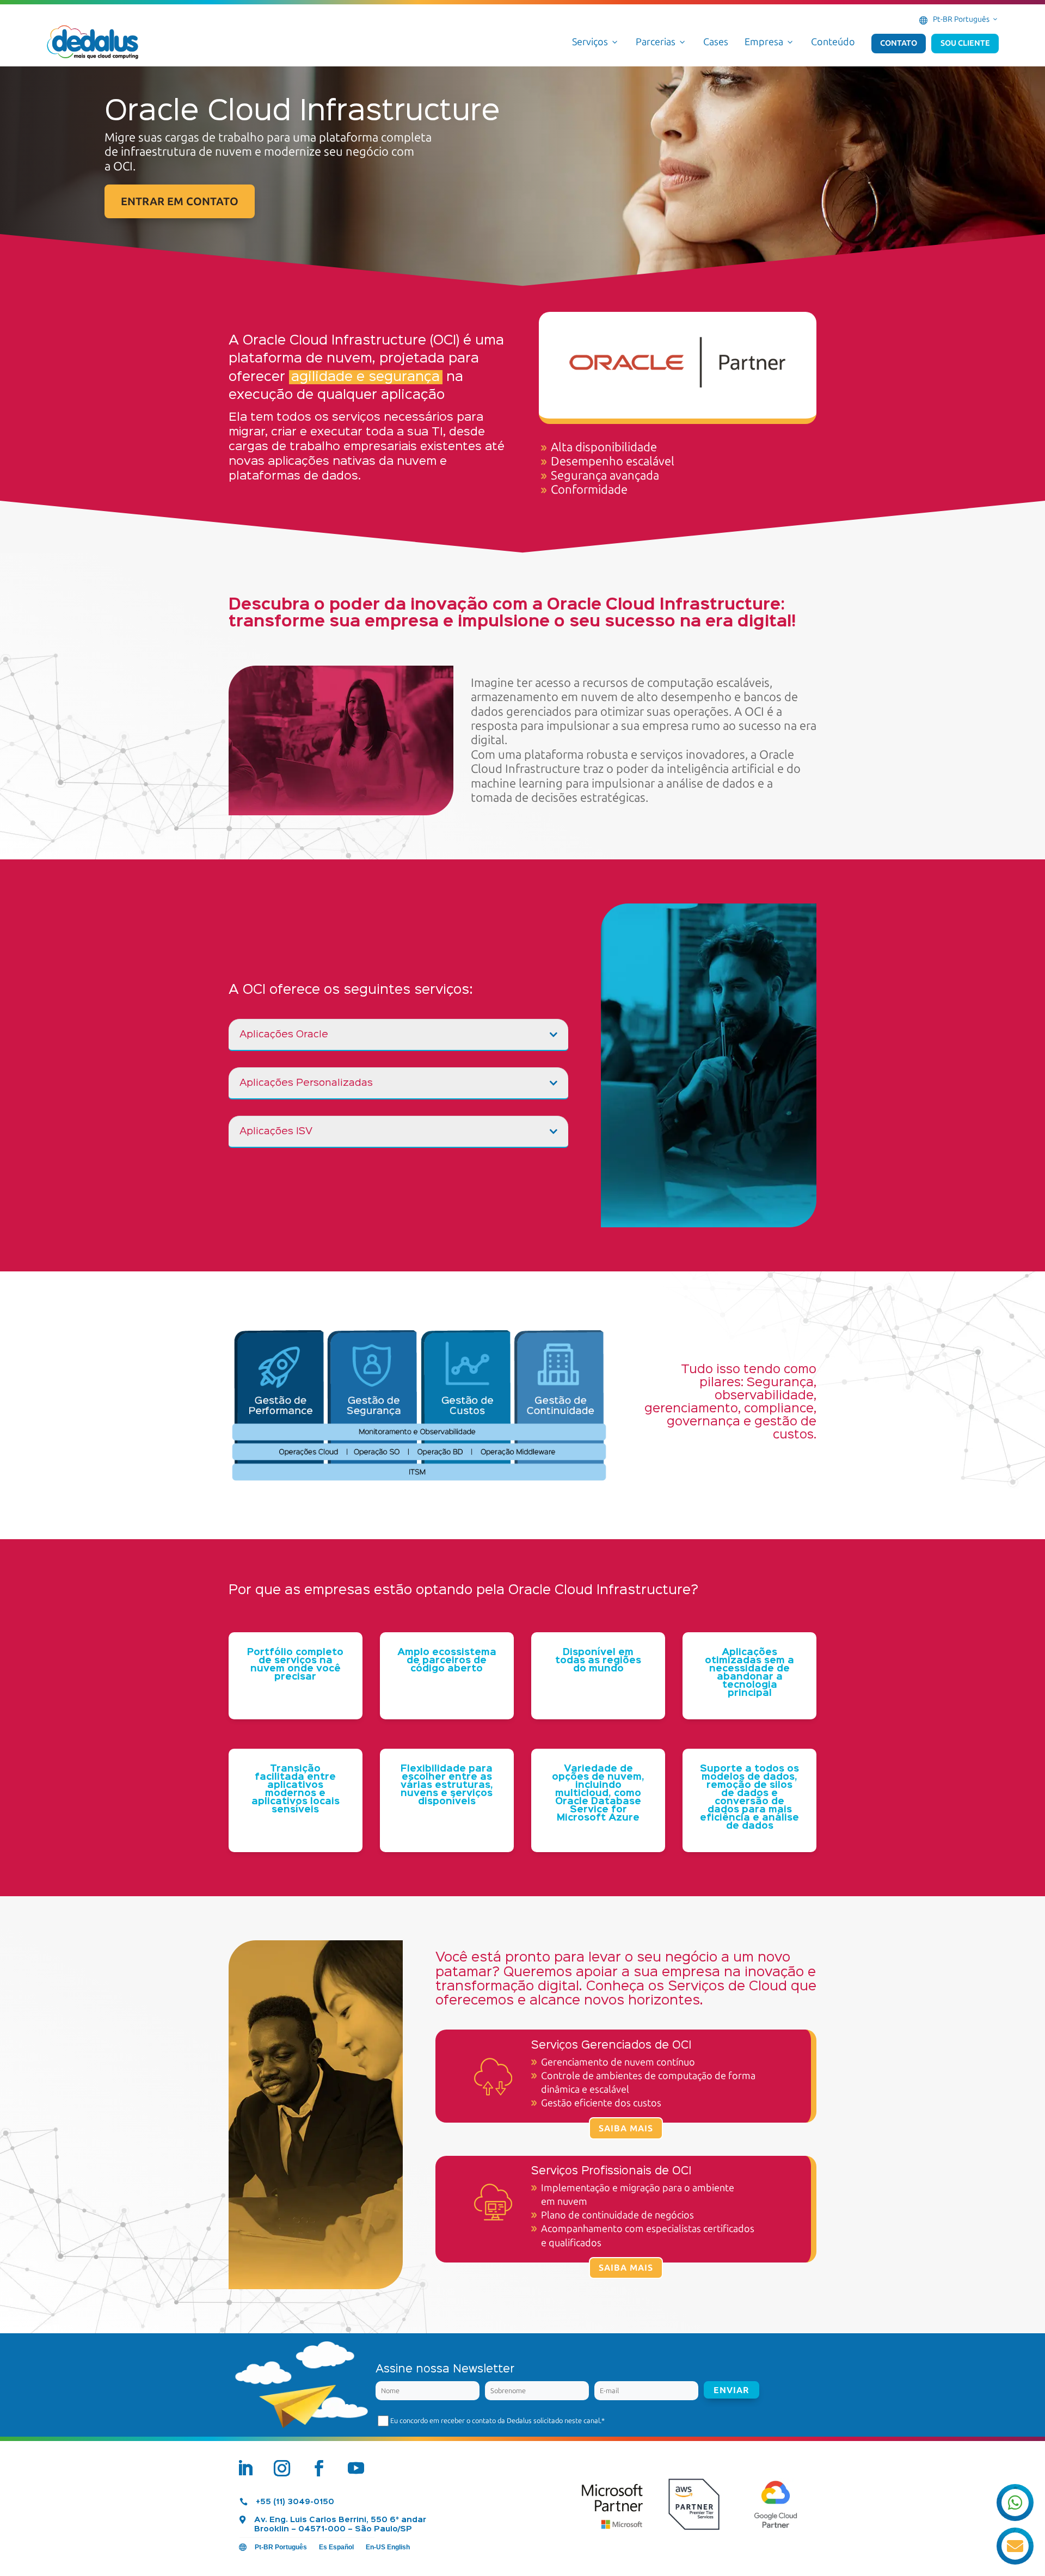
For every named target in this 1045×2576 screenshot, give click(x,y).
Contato (899, 43)
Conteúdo (833, 42)
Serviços (596, 42)
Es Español (336, 2547)
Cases (716, 42)
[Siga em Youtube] (356, 2468)
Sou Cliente (965, 43)
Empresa (770, 42)
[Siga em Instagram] (282, 2468)
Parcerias (661, 42)
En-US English (388, 2547)
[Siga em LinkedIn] (245, 2468)
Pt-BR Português (966, 19)
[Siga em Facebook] (319, 2468)
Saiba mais (626, 2128)
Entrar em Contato (180, 201)
